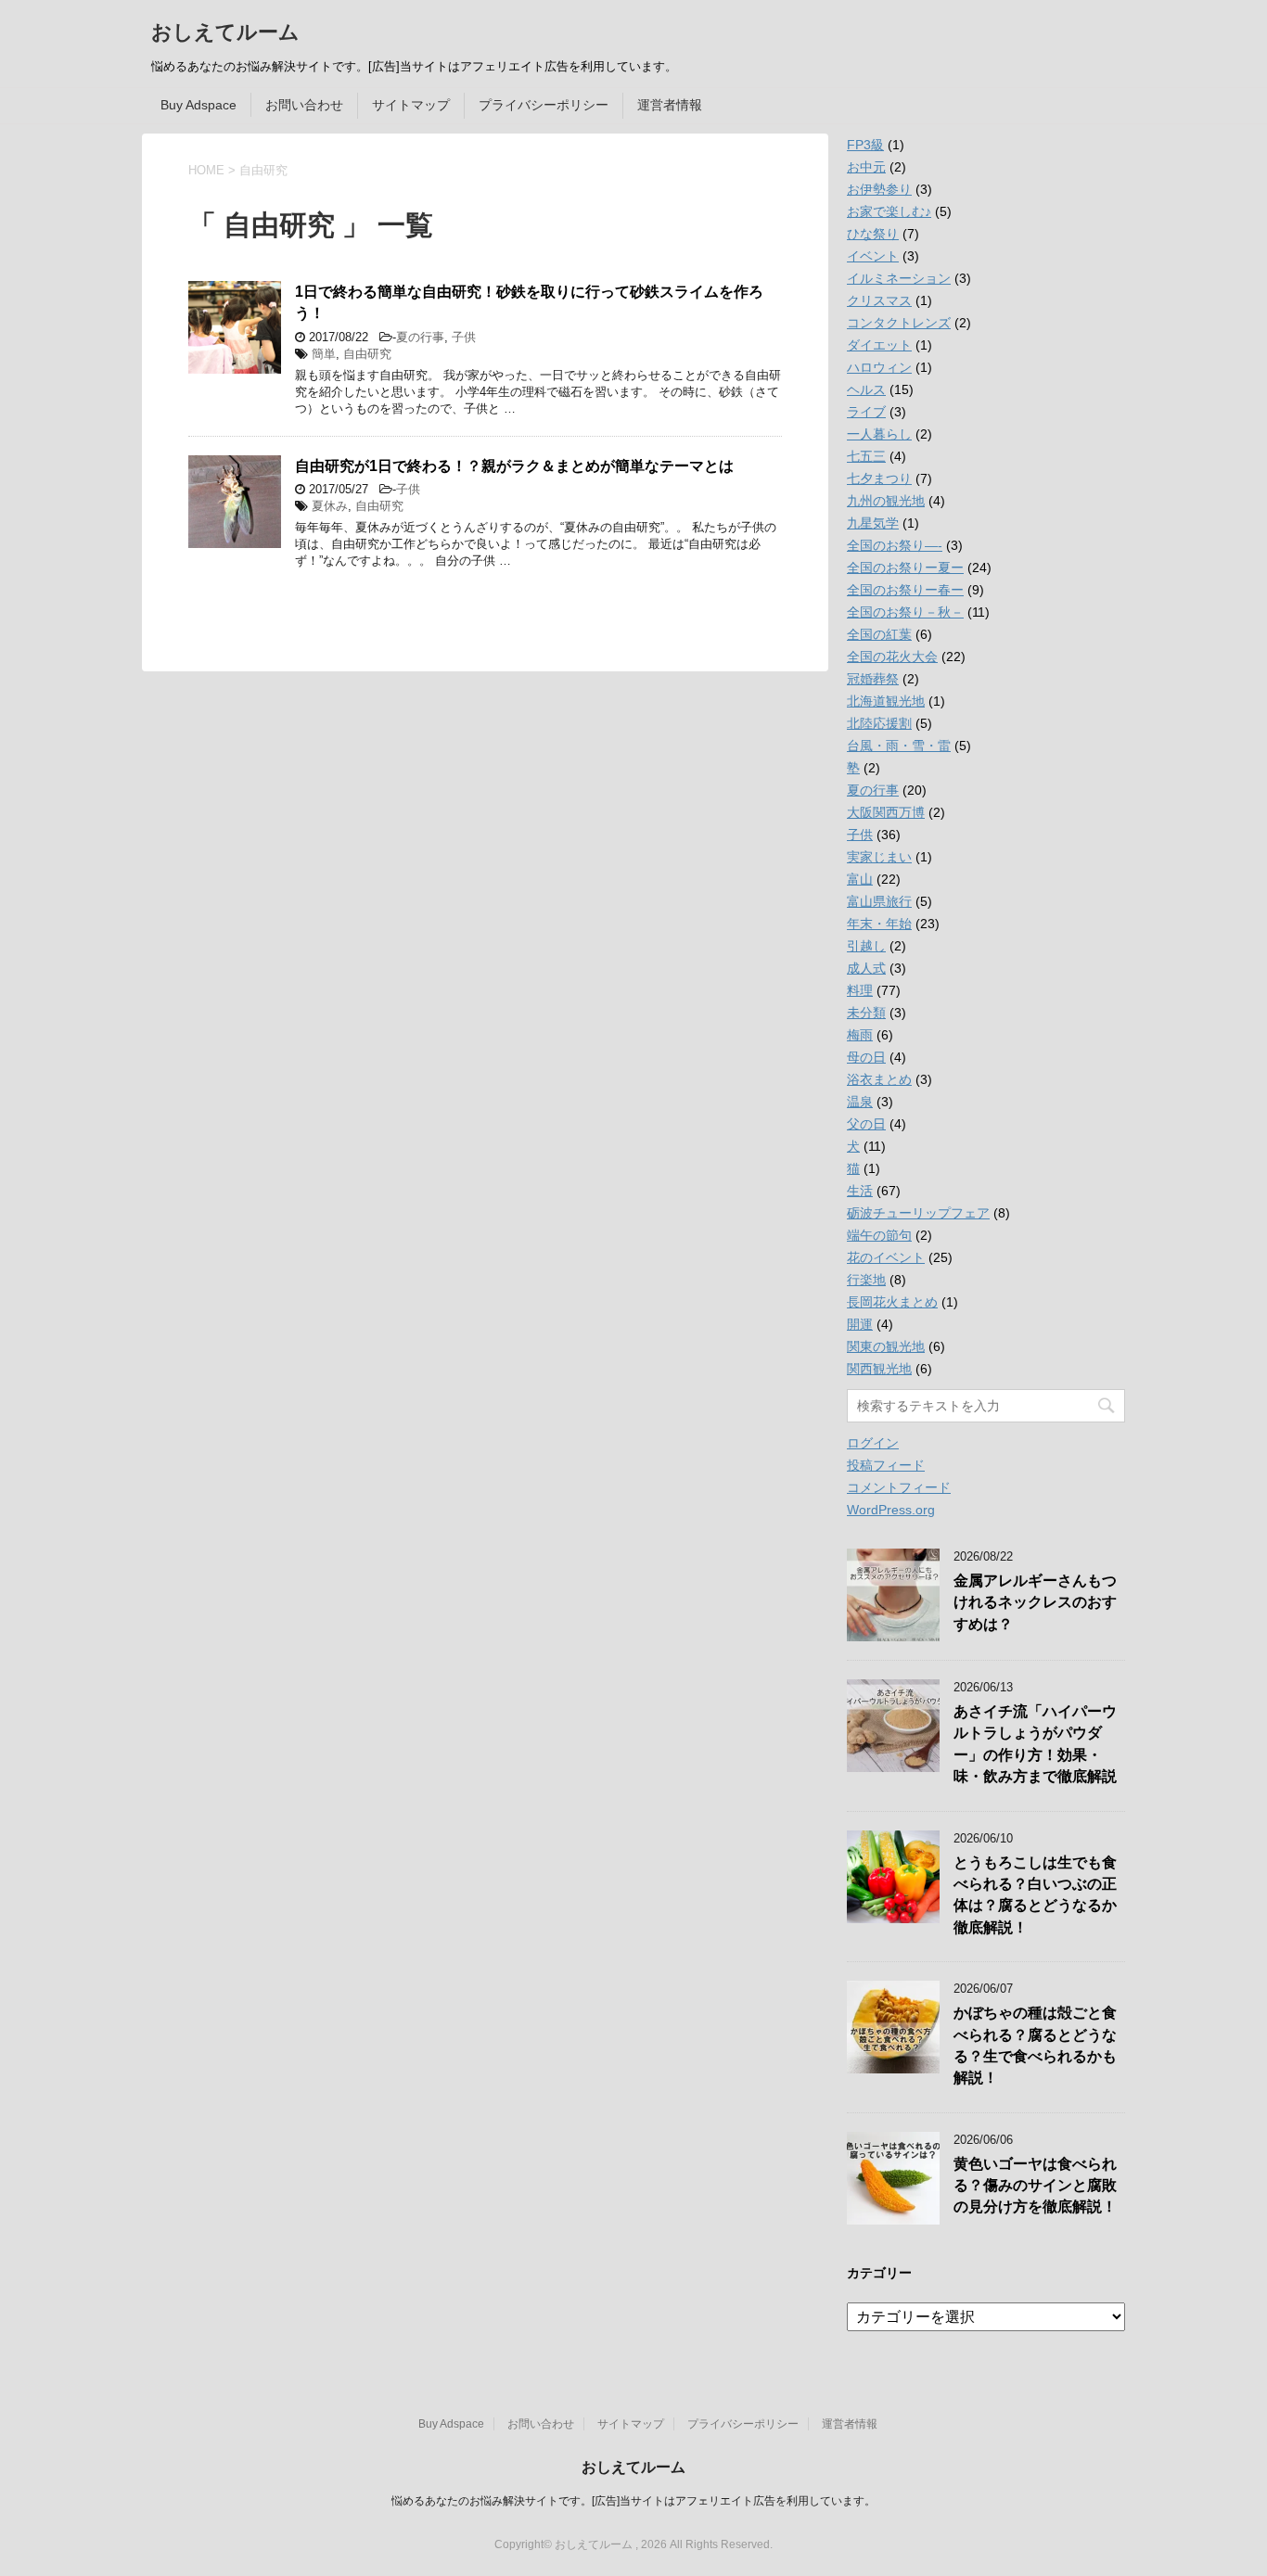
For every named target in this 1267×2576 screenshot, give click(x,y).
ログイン (873, 1443)
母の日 (866, 1057)
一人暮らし (879, 434)
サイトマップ (411, 105)
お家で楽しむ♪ (889, 211)
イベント (873, 256)
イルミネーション (899, 278)
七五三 (866, 456)
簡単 (324, 354)
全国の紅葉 (879, 634)
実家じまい (879, 857)
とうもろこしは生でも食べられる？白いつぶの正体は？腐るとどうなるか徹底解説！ (1035, 1895)
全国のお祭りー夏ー (905, 567)
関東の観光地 (886, 1346)
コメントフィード (899, 1487)
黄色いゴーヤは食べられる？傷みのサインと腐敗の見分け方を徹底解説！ (1035, 2186)
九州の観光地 (886, 501)
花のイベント (886, 1257)
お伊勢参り (879, 189)
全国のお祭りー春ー (905, 590)
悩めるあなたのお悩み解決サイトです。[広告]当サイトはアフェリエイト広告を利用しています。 (633, 2501)
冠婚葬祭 (873, 679)
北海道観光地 (886, 701)
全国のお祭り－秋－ (905, 612)
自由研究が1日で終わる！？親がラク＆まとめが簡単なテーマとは (514, 466)
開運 (860, 1324)
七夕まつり (879, 478)
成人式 (866, 968)
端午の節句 (879, 1235)
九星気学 (873, 523)
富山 (860, 879)
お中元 (866, 167)
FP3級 (865, 145)
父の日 (866, 1124)
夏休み (330, 506)
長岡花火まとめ (892, 1302)
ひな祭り (873, 234)
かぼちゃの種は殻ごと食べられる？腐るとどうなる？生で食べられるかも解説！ (1035, 2045)
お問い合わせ (304, 105)
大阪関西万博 (886, 812)
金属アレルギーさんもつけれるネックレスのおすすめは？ (1035, 1602)
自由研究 (367, 354)
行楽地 (866, 1280)
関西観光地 (879, 1369)
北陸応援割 (879, 723)
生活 (860, 1191)
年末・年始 (879, 924)
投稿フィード (886, 1465)
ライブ (866, 412)
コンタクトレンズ (899, 323)
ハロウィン (879, 367)
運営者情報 (670, 105)
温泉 (860, 1102)
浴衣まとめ (879, 1079)
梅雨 (860, 1035)
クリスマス (879, 300)
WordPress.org (891, 1510)
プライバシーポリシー (544, 105)
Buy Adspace (198, 105)
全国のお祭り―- (895, 545)
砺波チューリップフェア (918, 1213)
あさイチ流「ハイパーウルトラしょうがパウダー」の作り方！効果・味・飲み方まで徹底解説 (1035, 1744)
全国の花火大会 (892, 657)
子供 (464, 337)
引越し (866, 946)
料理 (860, 990)
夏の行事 (420, 337)
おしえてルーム (225, 32)
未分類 (866, 1013)
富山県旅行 (879, 901)
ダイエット (879, 345)
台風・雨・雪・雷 (899, 746)
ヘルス (866, 389)
